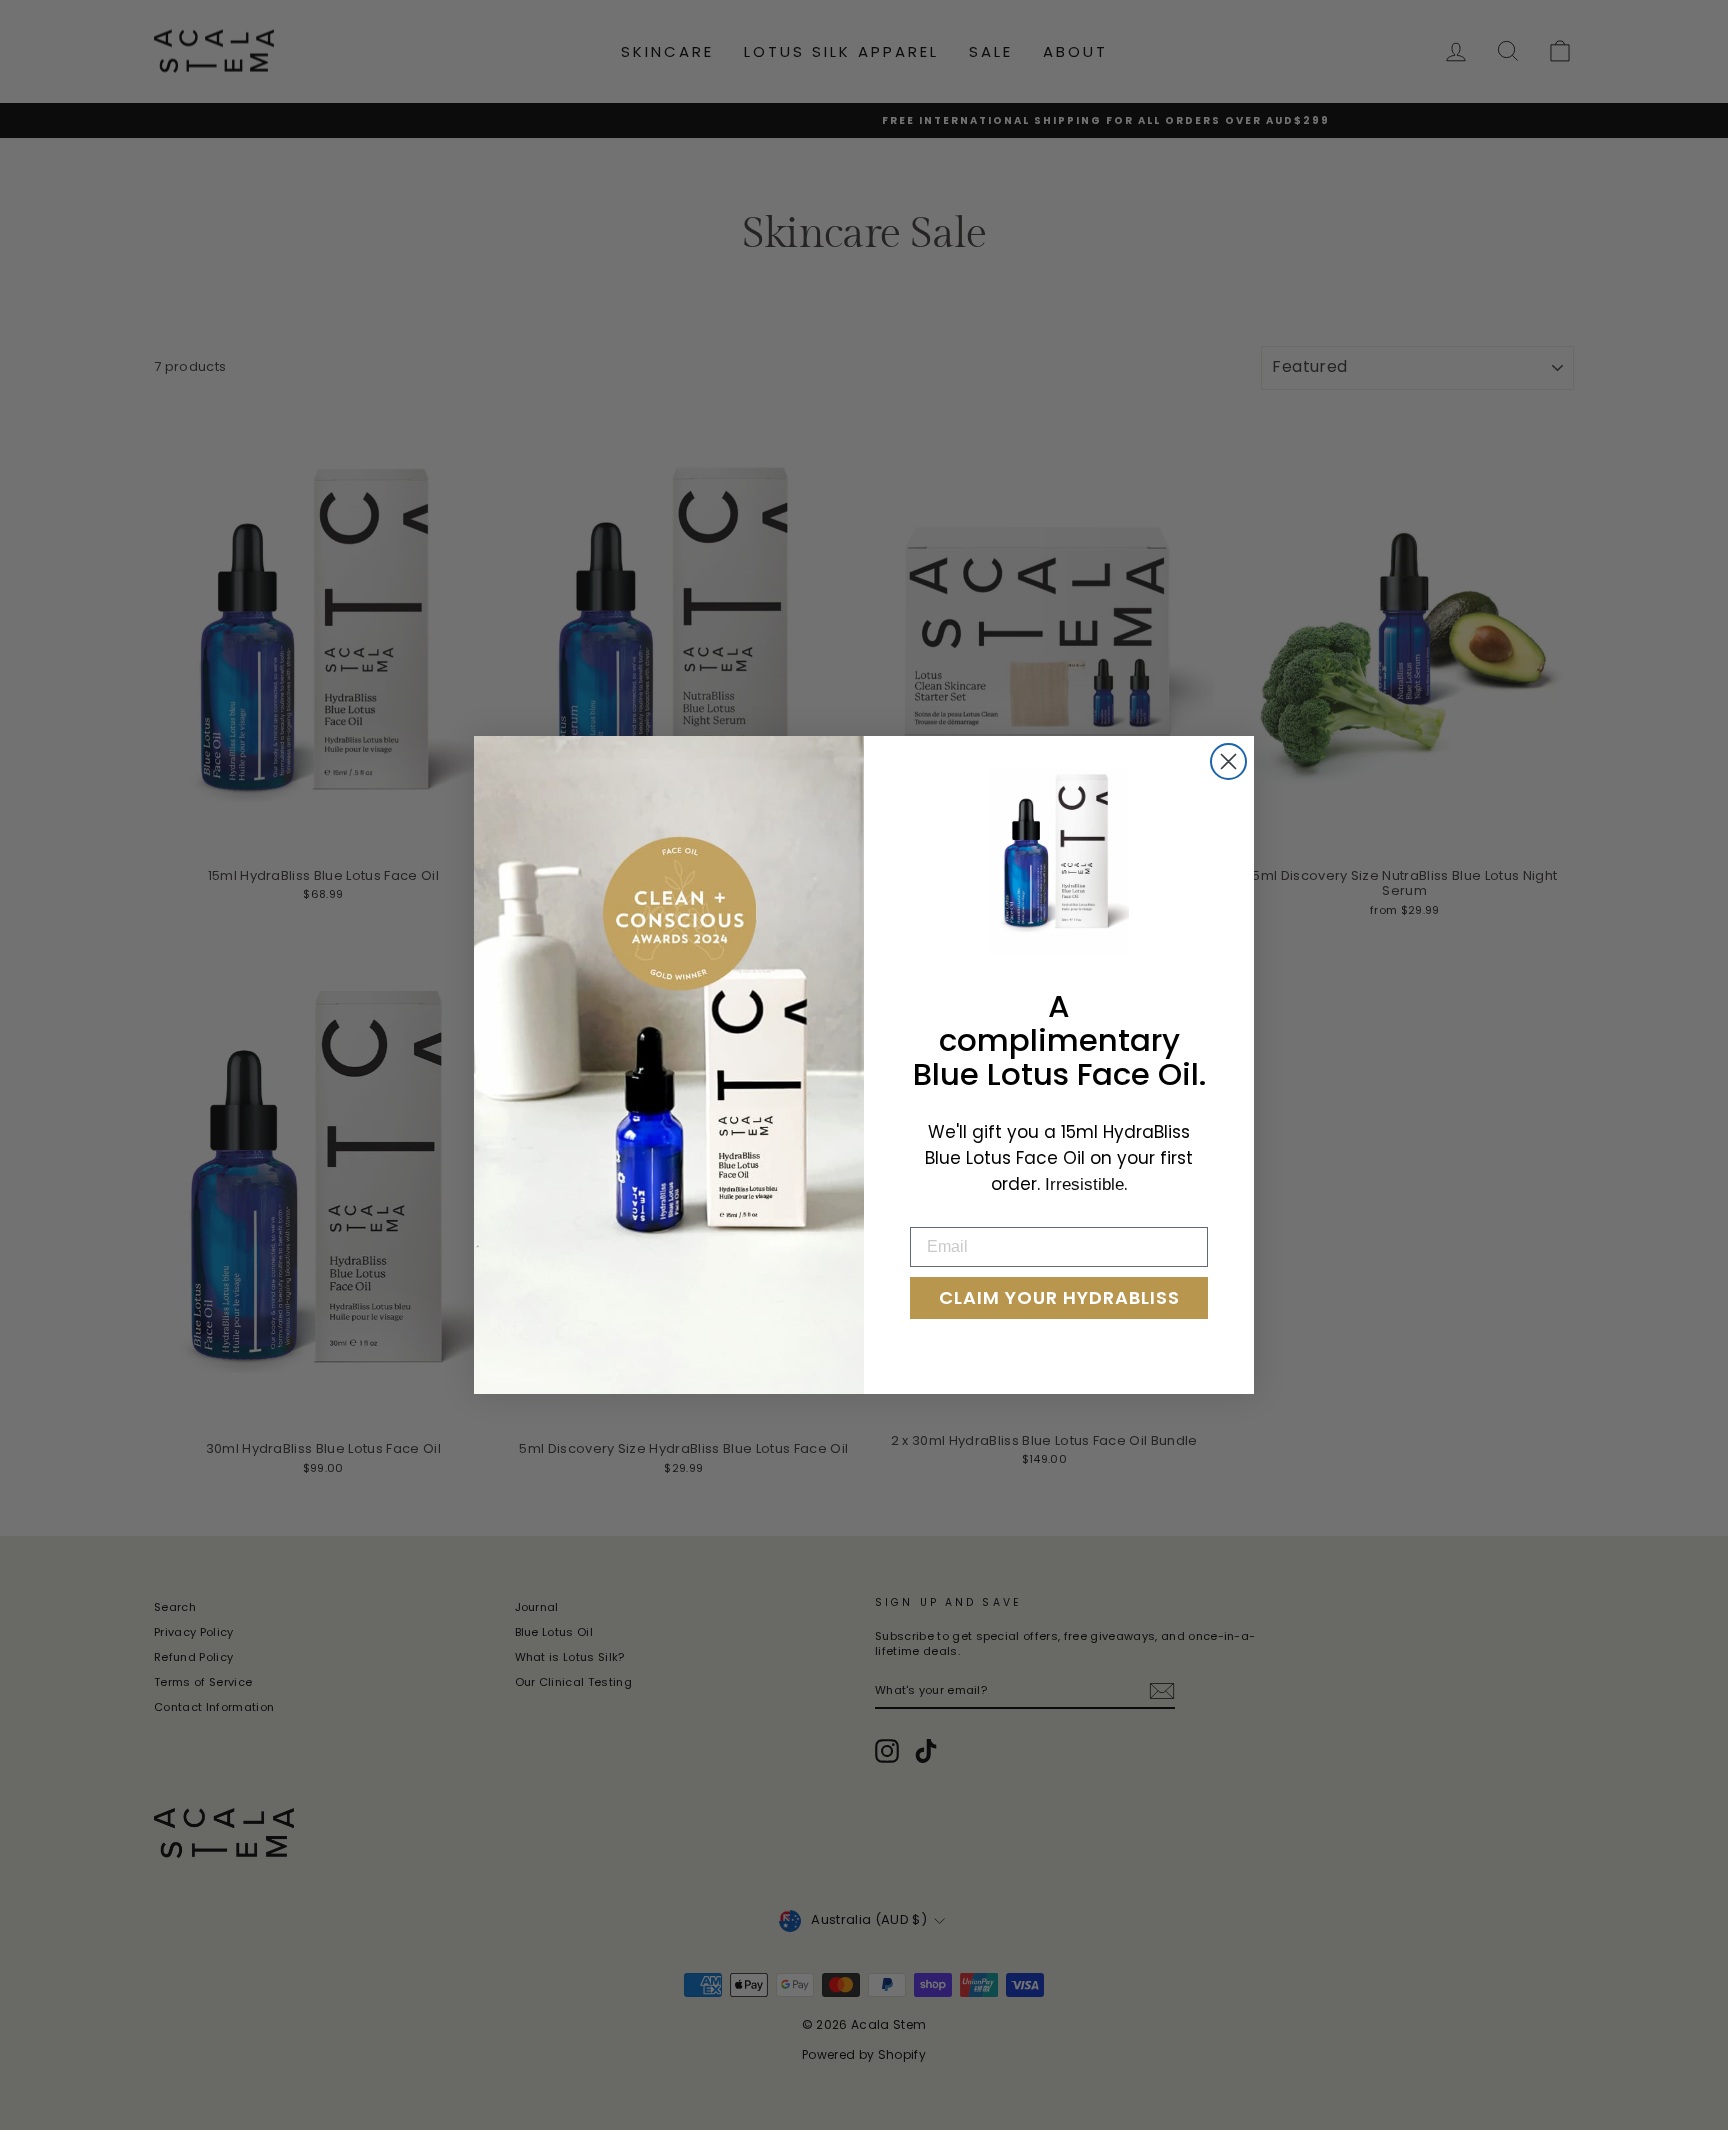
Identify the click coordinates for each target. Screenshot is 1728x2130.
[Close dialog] (1228, 761)
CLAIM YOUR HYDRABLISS (1059, 1297)
